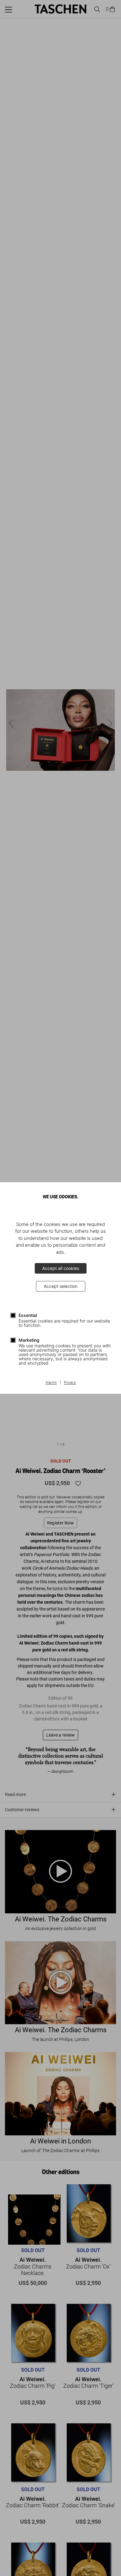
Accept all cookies (61, 1268)
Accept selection (61, 1286)
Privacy (70, 1383)
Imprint (51, 1383)
